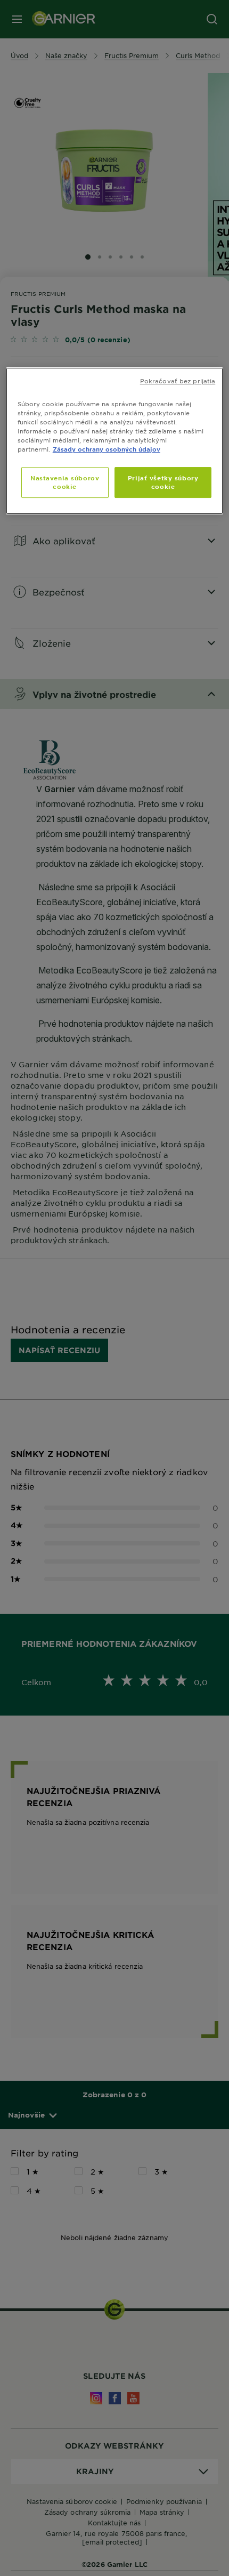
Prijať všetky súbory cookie (163, 482)
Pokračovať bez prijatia (178, 381)
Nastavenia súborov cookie (65, 482)
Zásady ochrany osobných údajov (107, 449)
